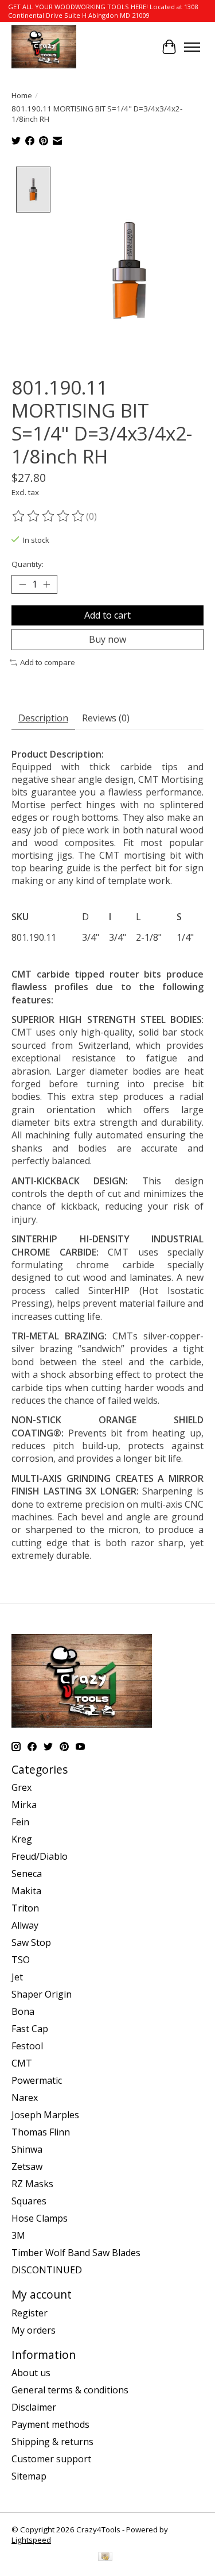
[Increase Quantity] (46, 585)
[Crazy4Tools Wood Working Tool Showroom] (44, 47)
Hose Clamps (40, 2218)
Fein (20, 1822)
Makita (26, 1891)
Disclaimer (34, 2407)
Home (22, 95)
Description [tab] (43, 718)
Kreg (22, 1839)
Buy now (107, 639)
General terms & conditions (70, 2390)
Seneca (27, 1874)
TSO (21, 1960)
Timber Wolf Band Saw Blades (76, 2253)
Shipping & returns (52, 2442)
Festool (27, 2046)
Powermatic (37, 2080)
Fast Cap (30, 2029)
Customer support (51, 2459)
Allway (25, 1925)
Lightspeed (31, 2540)
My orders (34, 2330)
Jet (17, 1977)
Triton (25, 1908)
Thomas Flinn (41, 2132)
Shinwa (27, 2149)
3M (18, 2235)
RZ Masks (32, 2184)
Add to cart (107, 615)
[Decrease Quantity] (22, 585)
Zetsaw (27, 2166)
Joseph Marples (45, 2115)
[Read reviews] (49, 516)
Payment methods (50, 2424)
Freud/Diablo (40, 1856)
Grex (21, 1787)
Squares (29, 2201)
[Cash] (105, 2558)
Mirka (24, 1805)
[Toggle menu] (192, 47)
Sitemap (29, 2476)
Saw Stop (31, 1942)
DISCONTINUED (47, 2270)
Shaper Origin (42, 1994)
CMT (22, 2063)
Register (30, 2313)
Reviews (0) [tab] (106, 718)
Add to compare (48, 662)
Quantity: (28, 564)
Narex (25, 2098)
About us (31, 2373)
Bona (23, 2011)
